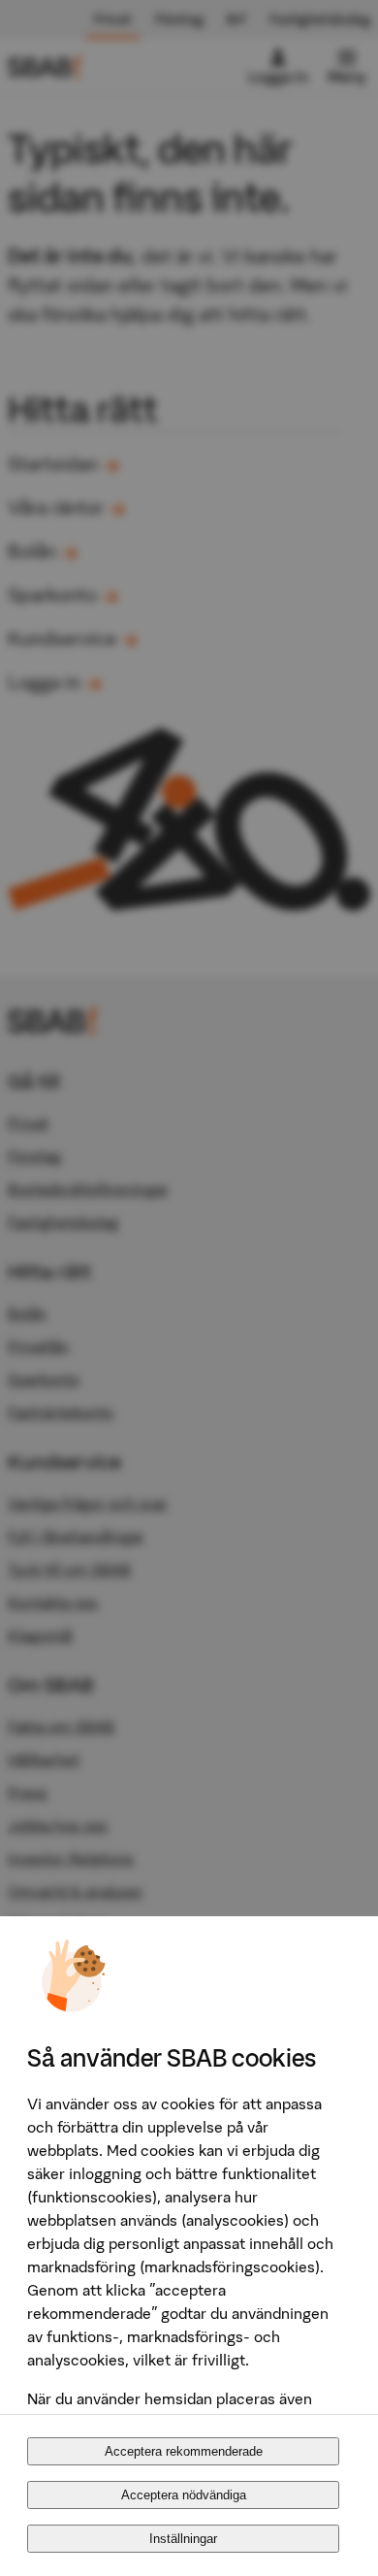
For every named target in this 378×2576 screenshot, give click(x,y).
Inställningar (183, 2539)
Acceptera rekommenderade (184, 2451)
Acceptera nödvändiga (184, 2495)
